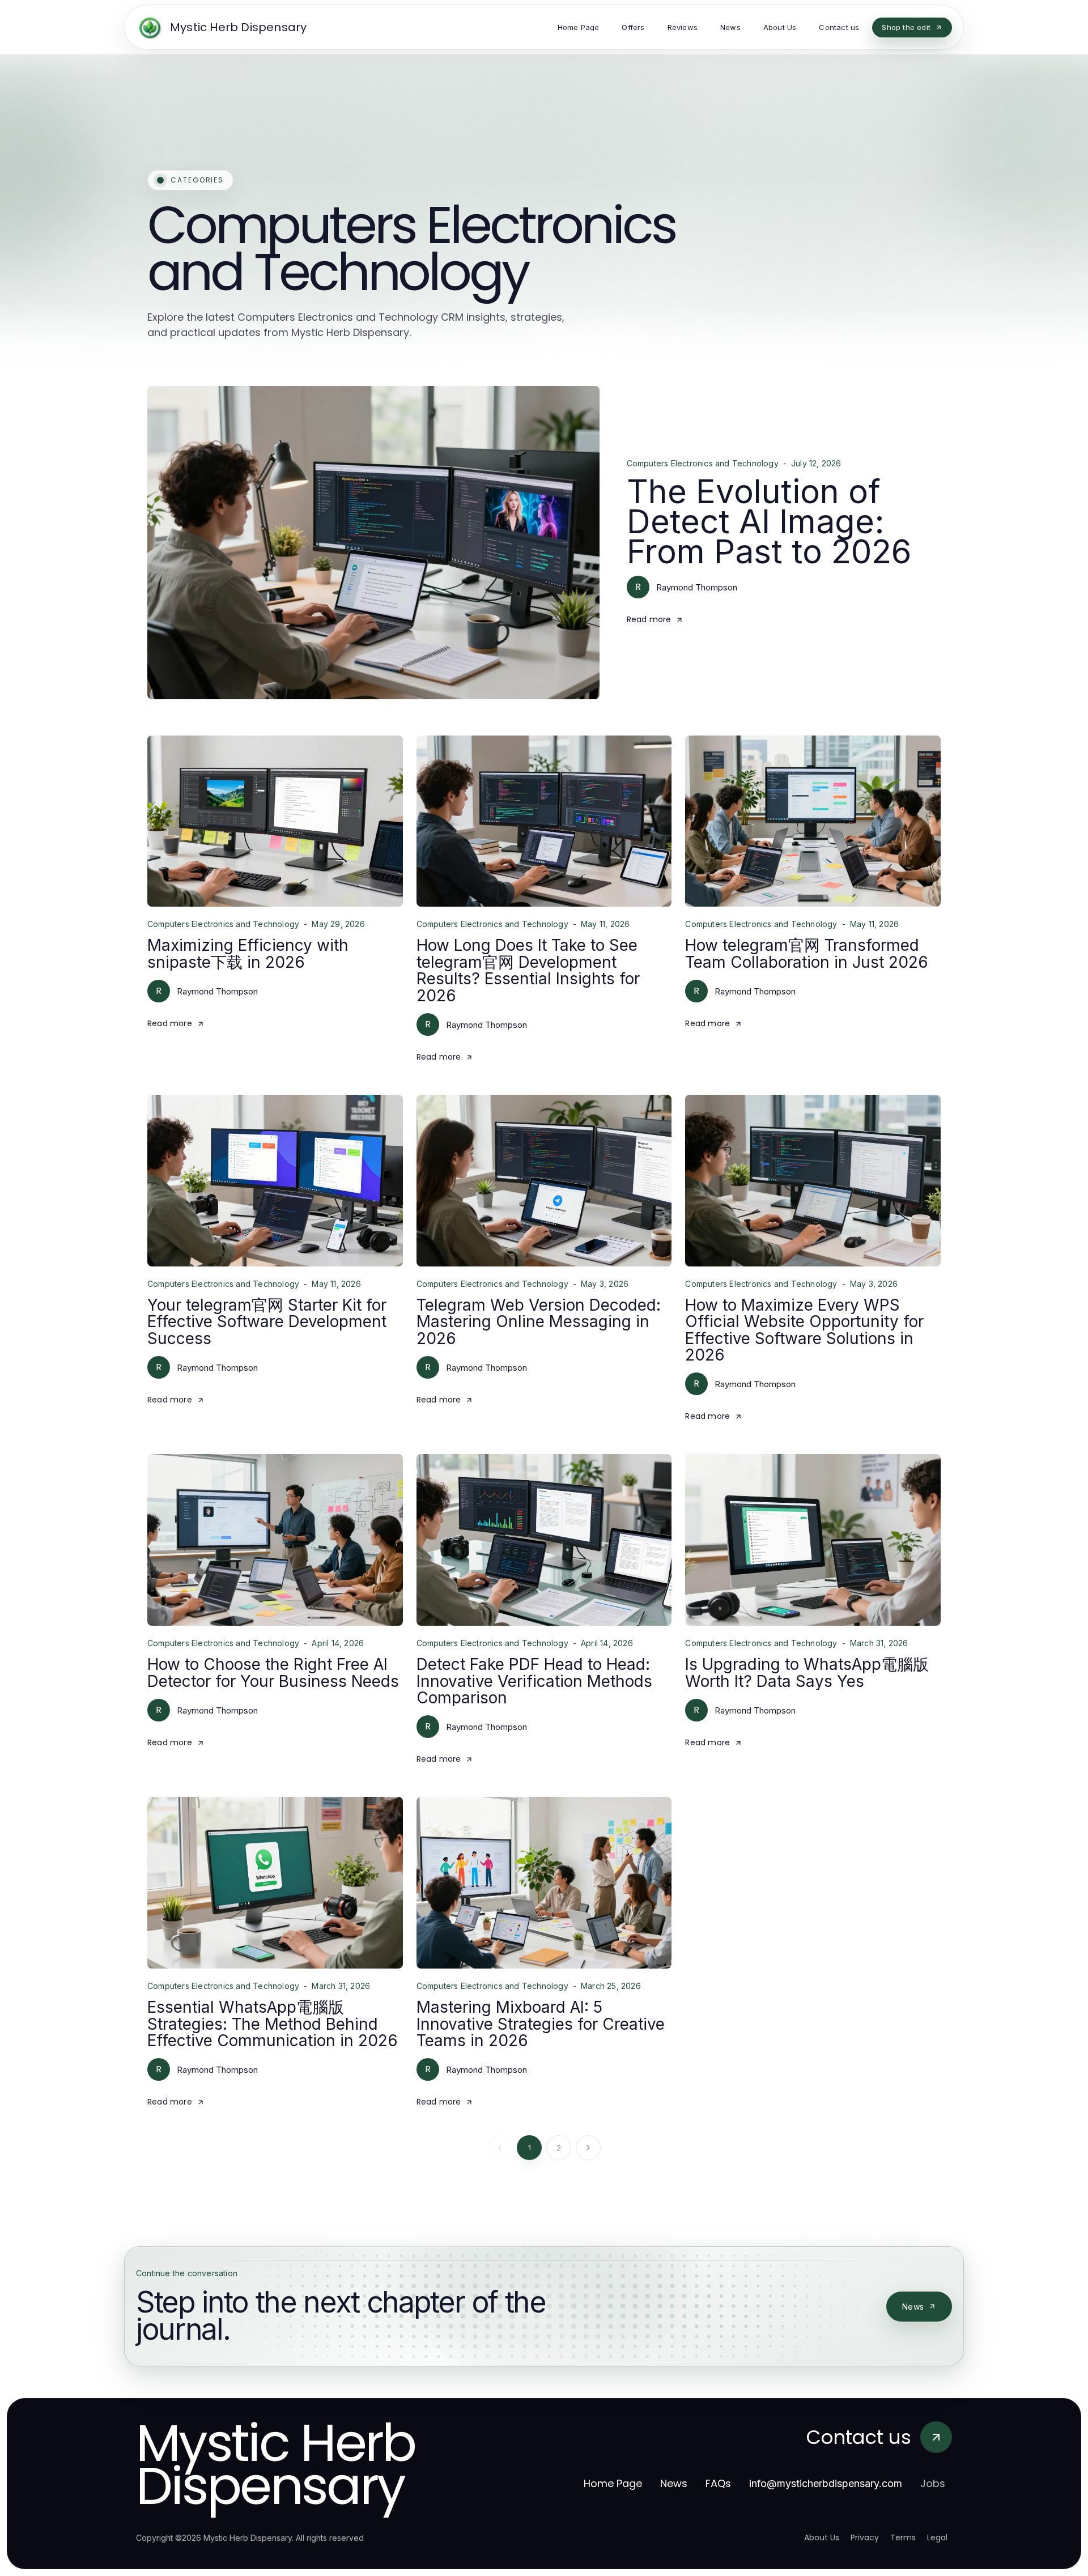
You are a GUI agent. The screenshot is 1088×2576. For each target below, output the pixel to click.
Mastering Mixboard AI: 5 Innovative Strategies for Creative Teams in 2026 (541, 2024)
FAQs (718, 2483)
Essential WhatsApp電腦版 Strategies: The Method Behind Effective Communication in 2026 (273, 2024)
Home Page (613, 2483)
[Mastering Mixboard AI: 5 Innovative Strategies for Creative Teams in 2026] (544, 1883)
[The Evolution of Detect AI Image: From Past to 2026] (373, 542)
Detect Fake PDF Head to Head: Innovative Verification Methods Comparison (534, 1681)
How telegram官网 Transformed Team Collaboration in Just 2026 (807, 953)
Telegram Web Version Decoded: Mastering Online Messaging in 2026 (539, 1322)
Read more (649, 619)
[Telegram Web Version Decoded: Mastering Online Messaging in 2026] (544, 1181)
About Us (822, 2537)
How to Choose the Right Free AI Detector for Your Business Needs (273, 1672)
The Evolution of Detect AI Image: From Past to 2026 (769, 521)
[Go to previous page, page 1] (500, 2148)
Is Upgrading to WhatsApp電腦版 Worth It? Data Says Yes (807, 1672)
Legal (937, 2537)
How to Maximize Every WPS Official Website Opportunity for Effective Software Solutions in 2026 (804, 1330)
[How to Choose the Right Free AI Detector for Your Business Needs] (275, 1540)
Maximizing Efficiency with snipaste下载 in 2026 (248, 953)
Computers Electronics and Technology (703, 464)
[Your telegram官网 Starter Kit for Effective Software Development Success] (275, 1181)
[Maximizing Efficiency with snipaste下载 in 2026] (275, 821)
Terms (903, 2537)
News (913, 2307)
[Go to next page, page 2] (588, 2148)
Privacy (865, 2537)
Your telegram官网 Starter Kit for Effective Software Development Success (267, 1322)
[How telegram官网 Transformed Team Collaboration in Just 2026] (813, 821)
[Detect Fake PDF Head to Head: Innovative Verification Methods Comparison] (544, 1540)
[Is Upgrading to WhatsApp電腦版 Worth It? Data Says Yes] (813, 1540)
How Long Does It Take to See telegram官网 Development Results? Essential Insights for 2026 (528, 970)
